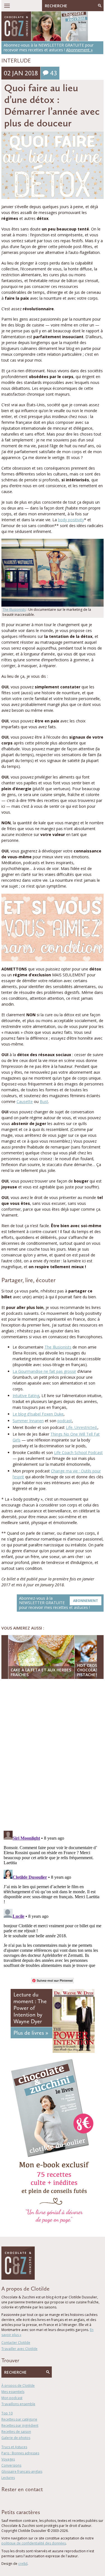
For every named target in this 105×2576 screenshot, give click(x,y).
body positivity (71, 520)
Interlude (16, 61)
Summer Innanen (28, 1421)
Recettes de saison (16, 2432)
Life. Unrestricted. (82, 1427)
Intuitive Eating (26, 1396)
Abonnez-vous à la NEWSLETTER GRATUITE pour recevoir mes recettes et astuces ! (59, 1603)
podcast (65, 1421)
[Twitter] (11, 2499)
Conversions (11, 2465)
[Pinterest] (19, 2499)
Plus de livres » (31, 2033)
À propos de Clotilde (18, 2386)
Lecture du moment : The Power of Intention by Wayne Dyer (30, 2008)
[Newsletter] (36, 2499)
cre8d (23, 2564)
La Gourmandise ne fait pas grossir (44, 1371)
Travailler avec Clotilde (19, 2349)
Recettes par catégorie (19, 2419)
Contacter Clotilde (16, 2343)
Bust (44, 1101)
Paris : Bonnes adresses (20, 2453)
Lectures (8, 2478)
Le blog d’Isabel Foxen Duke (38, 1414)
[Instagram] (27, 2499)
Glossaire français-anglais (22, 2472)
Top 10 (7, 2413)
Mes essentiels (13, 2392)
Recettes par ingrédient (20, 2425)
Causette (25, 1101)
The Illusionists (14, 610)
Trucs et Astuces (14, 2447)
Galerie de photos (16, 2438)
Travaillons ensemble (18, 2404)
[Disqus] (53, 1755)
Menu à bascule (7, 6)
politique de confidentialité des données (34, 2543)
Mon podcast (12, 2398)
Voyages (8, 2459)
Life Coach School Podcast (78, 1452)
